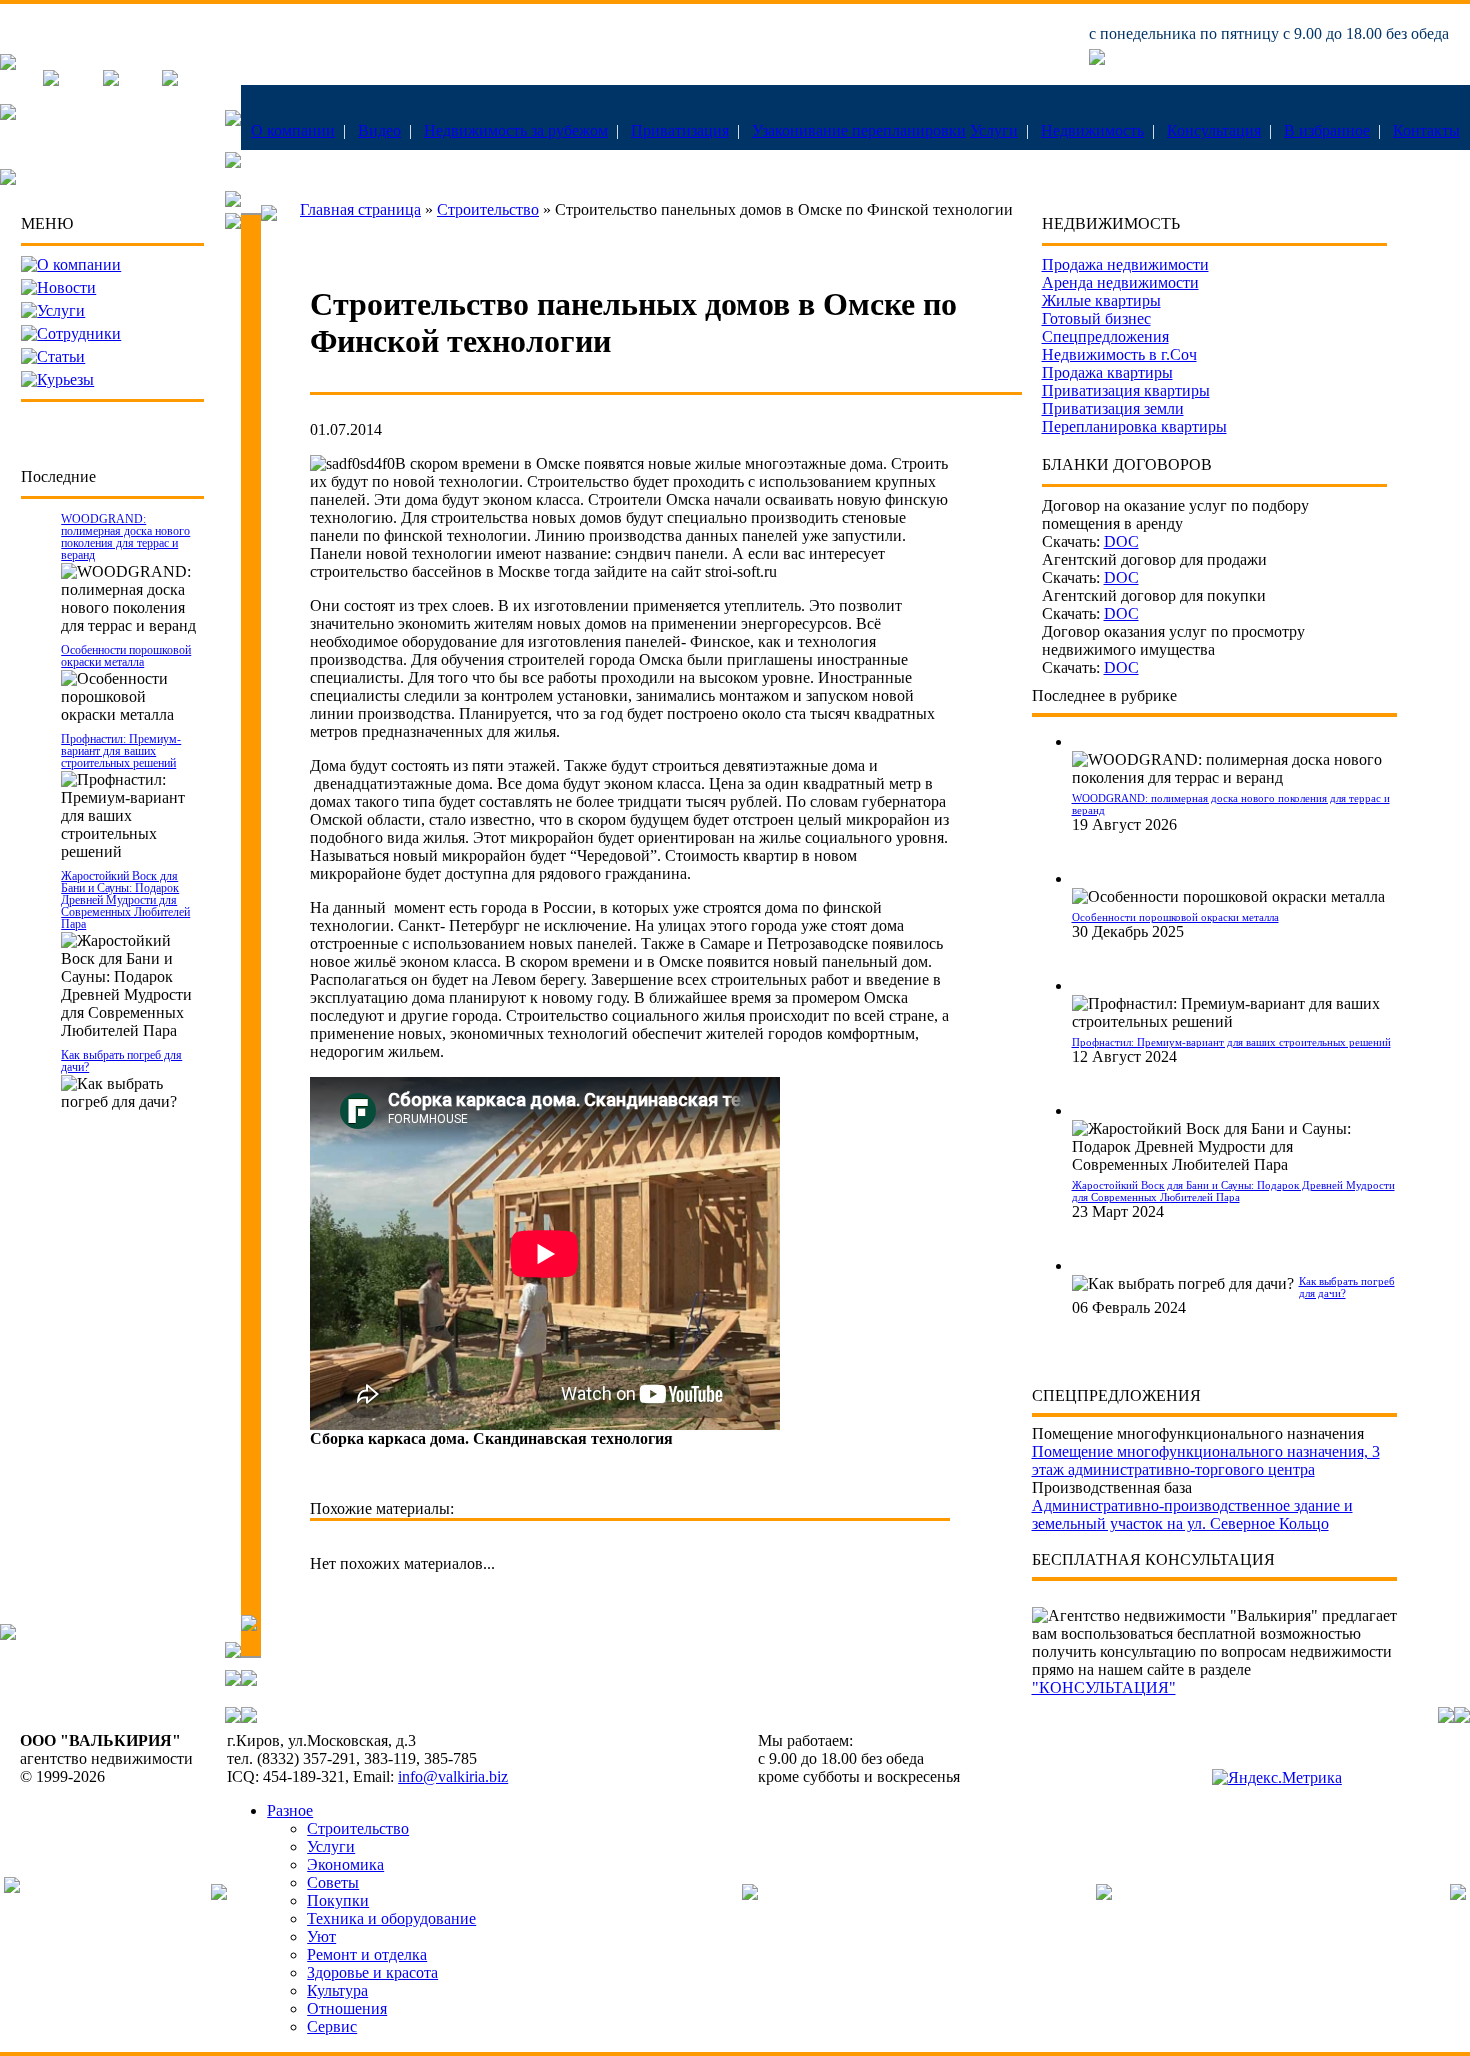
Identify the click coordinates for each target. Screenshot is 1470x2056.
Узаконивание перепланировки (859, 130)
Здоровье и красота (372, 1972)
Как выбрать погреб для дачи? (121, 1061)
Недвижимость (1092, 130)
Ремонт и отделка (367, 1954)
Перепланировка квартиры (1134, 426)
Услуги (994, 130)
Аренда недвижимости (1120, 282)
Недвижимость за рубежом (516, 130)
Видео (379, 130)
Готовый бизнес (1096, 318)
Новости (66, 287)
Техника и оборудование (391, 1918)
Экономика (345, 1864)
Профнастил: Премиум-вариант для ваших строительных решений (121, 751)
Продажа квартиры (1107, 372)
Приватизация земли (1113, 408)
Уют (321, 1936)
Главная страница (360, 209)
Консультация (1214, 130)
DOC (1121, 541)
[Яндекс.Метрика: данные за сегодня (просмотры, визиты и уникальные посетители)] (1277, 1778)
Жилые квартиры (1101, 300)
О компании (293, 130)
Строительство (488, 209)
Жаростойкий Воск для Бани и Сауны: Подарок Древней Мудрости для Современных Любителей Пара (125, 900)
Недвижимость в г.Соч (1119, 354)
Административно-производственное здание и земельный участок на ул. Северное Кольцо (1192, 1514)
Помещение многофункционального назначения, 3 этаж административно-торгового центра (1206, 1460)
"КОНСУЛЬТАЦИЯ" (1104, 1687)
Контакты (1426, 130)
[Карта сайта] (170, 80)
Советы (333, 1882)
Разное (290, 1810)
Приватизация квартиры (1126, 390)
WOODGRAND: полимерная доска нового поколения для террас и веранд (125, 537)
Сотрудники (79, 333)
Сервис (332, 2026)
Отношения (347, 2008)
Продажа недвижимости (1125, 264)
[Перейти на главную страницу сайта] (8, 64)
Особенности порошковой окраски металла (126, 656)
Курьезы (65, 379)
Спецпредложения (1105, 336)
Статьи (61, 356)
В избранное (1327, 130)
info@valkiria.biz (453, 1776)
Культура (337, 1990)
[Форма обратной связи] (111, 80)
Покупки (338, 1900)
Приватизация (680, 130)
